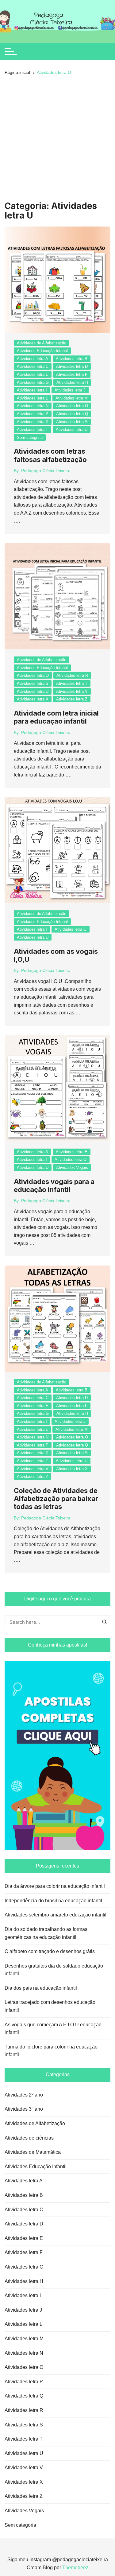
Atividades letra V (72, 691)
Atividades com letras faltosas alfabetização (50, 455)
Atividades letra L (32, 398)
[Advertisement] (57, 140)
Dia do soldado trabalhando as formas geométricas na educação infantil (46, 1933)
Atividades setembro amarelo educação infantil (56, 1915)
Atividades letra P (33, 414)
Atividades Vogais (72, 1168)
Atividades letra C (33, 366)
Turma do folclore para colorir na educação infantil (51, 2051)
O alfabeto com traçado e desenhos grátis (50, 1951)
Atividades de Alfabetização (42, 343)
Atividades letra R (33, 422)
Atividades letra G (33, 382)
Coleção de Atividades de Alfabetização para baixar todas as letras (56, 1499)
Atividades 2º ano (24, 2095)
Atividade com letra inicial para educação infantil (56, 717)
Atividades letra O (72, 406)
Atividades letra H (72, 382)
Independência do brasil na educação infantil (53, 1901)
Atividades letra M (72, 398)
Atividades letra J (70, 390)
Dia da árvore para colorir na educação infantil (55, 1886)
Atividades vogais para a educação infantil (54, 1186)
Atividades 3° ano (24, 2109)
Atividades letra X (33, 699)
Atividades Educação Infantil (42, 351)
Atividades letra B (72, 359)
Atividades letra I (32, 390)
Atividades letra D (72, 366)
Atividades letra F (72, 374)
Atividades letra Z (72, 699)
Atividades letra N (33, 406)
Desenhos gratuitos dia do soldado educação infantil (54, 1970)
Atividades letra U (72, 429)
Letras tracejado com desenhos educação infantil (50, 2006)
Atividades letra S (72, 422)
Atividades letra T (33, 429)
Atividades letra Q (72, 414)
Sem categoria (30, 437)
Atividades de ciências (29, 2138)
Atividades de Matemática (33, 2152)
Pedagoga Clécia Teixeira (46, 471)
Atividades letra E (33, 374)
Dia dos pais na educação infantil (41, 1988)
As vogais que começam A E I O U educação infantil (53, 2029)
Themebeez (75, 2568)
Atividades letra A (33, 359)
